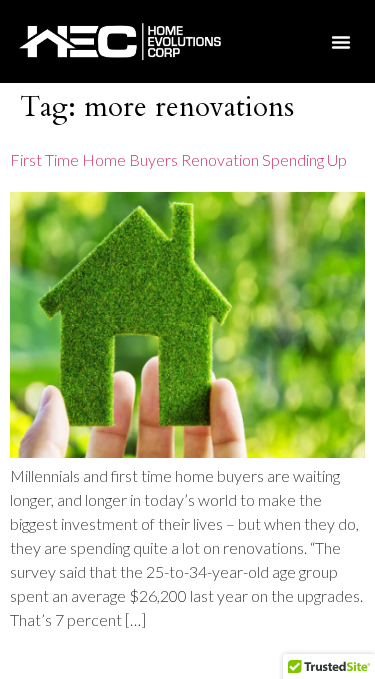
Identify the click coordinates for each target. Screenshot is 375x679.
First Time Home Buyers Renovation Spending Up (178, 159)
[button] (341, 42)
